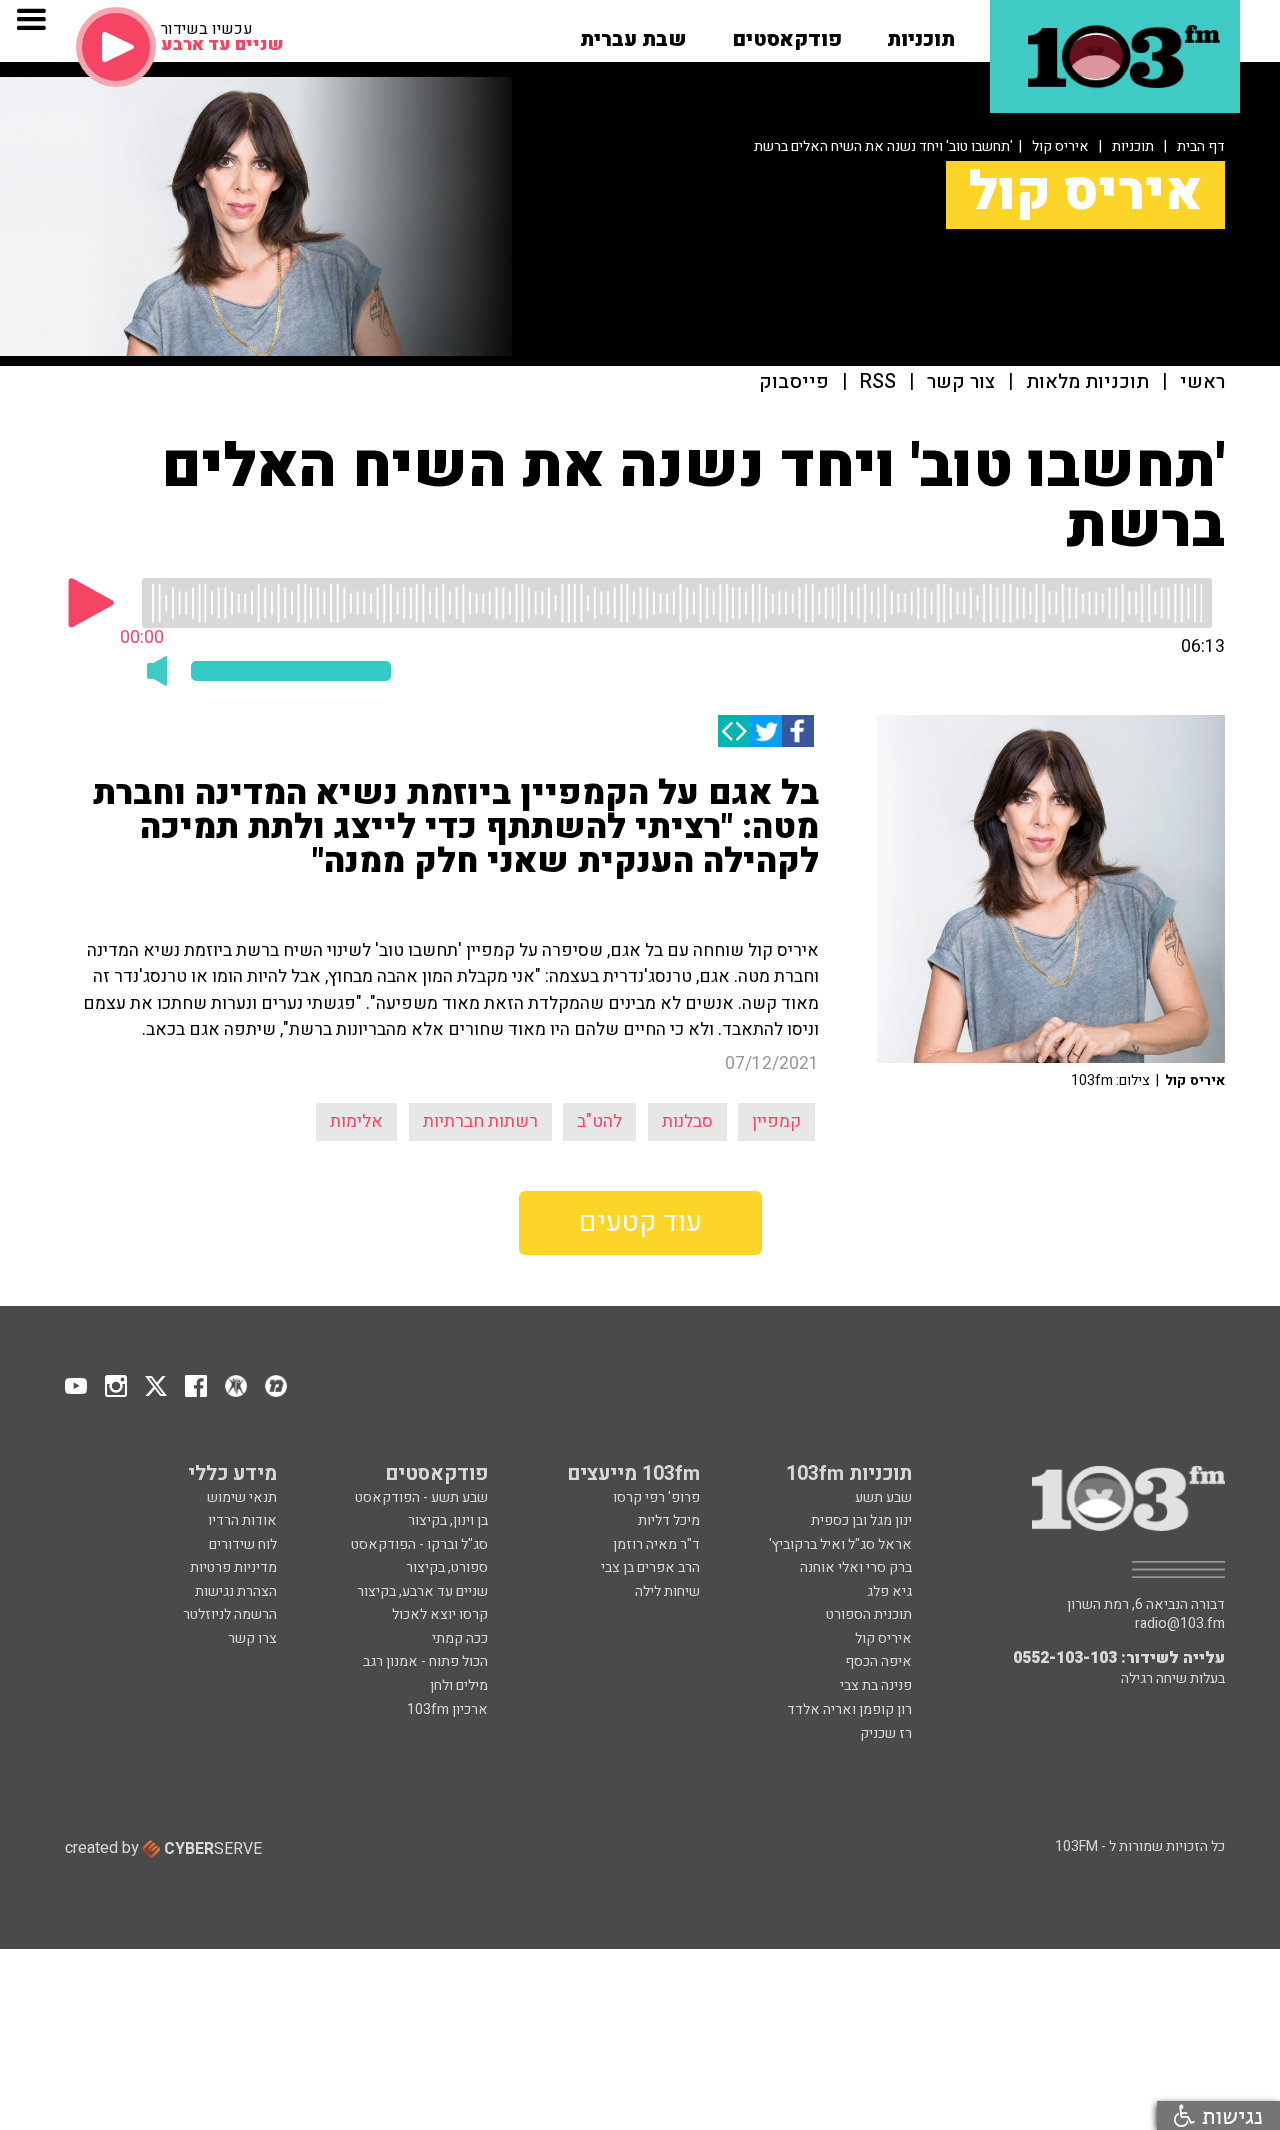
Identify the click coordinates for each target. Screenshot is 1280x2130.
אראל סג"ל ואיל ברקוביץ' (840, 1544)
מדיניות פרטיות (233, 1567)
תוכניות (1133, 146)
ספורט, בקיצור (447, 1567)
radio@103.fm (1180, 1624)
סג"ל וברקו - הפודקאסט (419, 1544)
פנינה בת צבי (876, 1685)
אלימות (356, 1121)
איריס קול (1060, 146)
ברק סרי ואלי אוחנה (856, 1567)
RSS (878, 382)
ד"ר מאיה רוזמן (656, 1544)
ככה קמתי (460, 1638)
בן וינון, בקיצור (448, 1520)
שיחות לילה (667, 1591)
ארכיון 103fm (447, 1709)
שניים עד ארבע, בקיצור (422, 1591)
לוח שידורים (243, 1544)
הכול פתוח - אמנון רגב (425, 1661)
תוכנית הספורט (869, 1614)
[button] (921, 33)
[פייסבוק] (798, 731)
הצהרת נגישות (236, 1591)
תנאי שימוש (242, 1497)
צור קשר (961, 382)
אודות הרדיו (242, 1520)
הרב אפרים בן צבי (650, 1567)
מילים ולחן (459, 1685)
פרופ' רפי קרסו (656, 1497)
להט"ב (599, 1121)
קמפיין (776, 1121)
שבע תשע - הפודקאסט (421, 1497)
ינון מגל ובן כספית (861, 1520)
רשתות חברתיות (480, 1121)
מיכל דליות (669, 1520)
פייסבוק (794, 382)
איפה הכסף (878, 1661)
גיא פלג (889, 1591)
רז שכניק (886, 1733)
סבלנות (687, 1121)
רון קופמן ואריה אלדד (849, 1709)
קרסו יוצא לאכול (440, 1614)
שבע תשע (883, 1497)
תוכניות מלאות (1087, 382)
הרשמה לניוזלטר (230, 1614)
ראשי (1202, 382)
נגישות (1229, 2115)
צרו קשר (252, 1638)
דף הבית (1201, 146)
